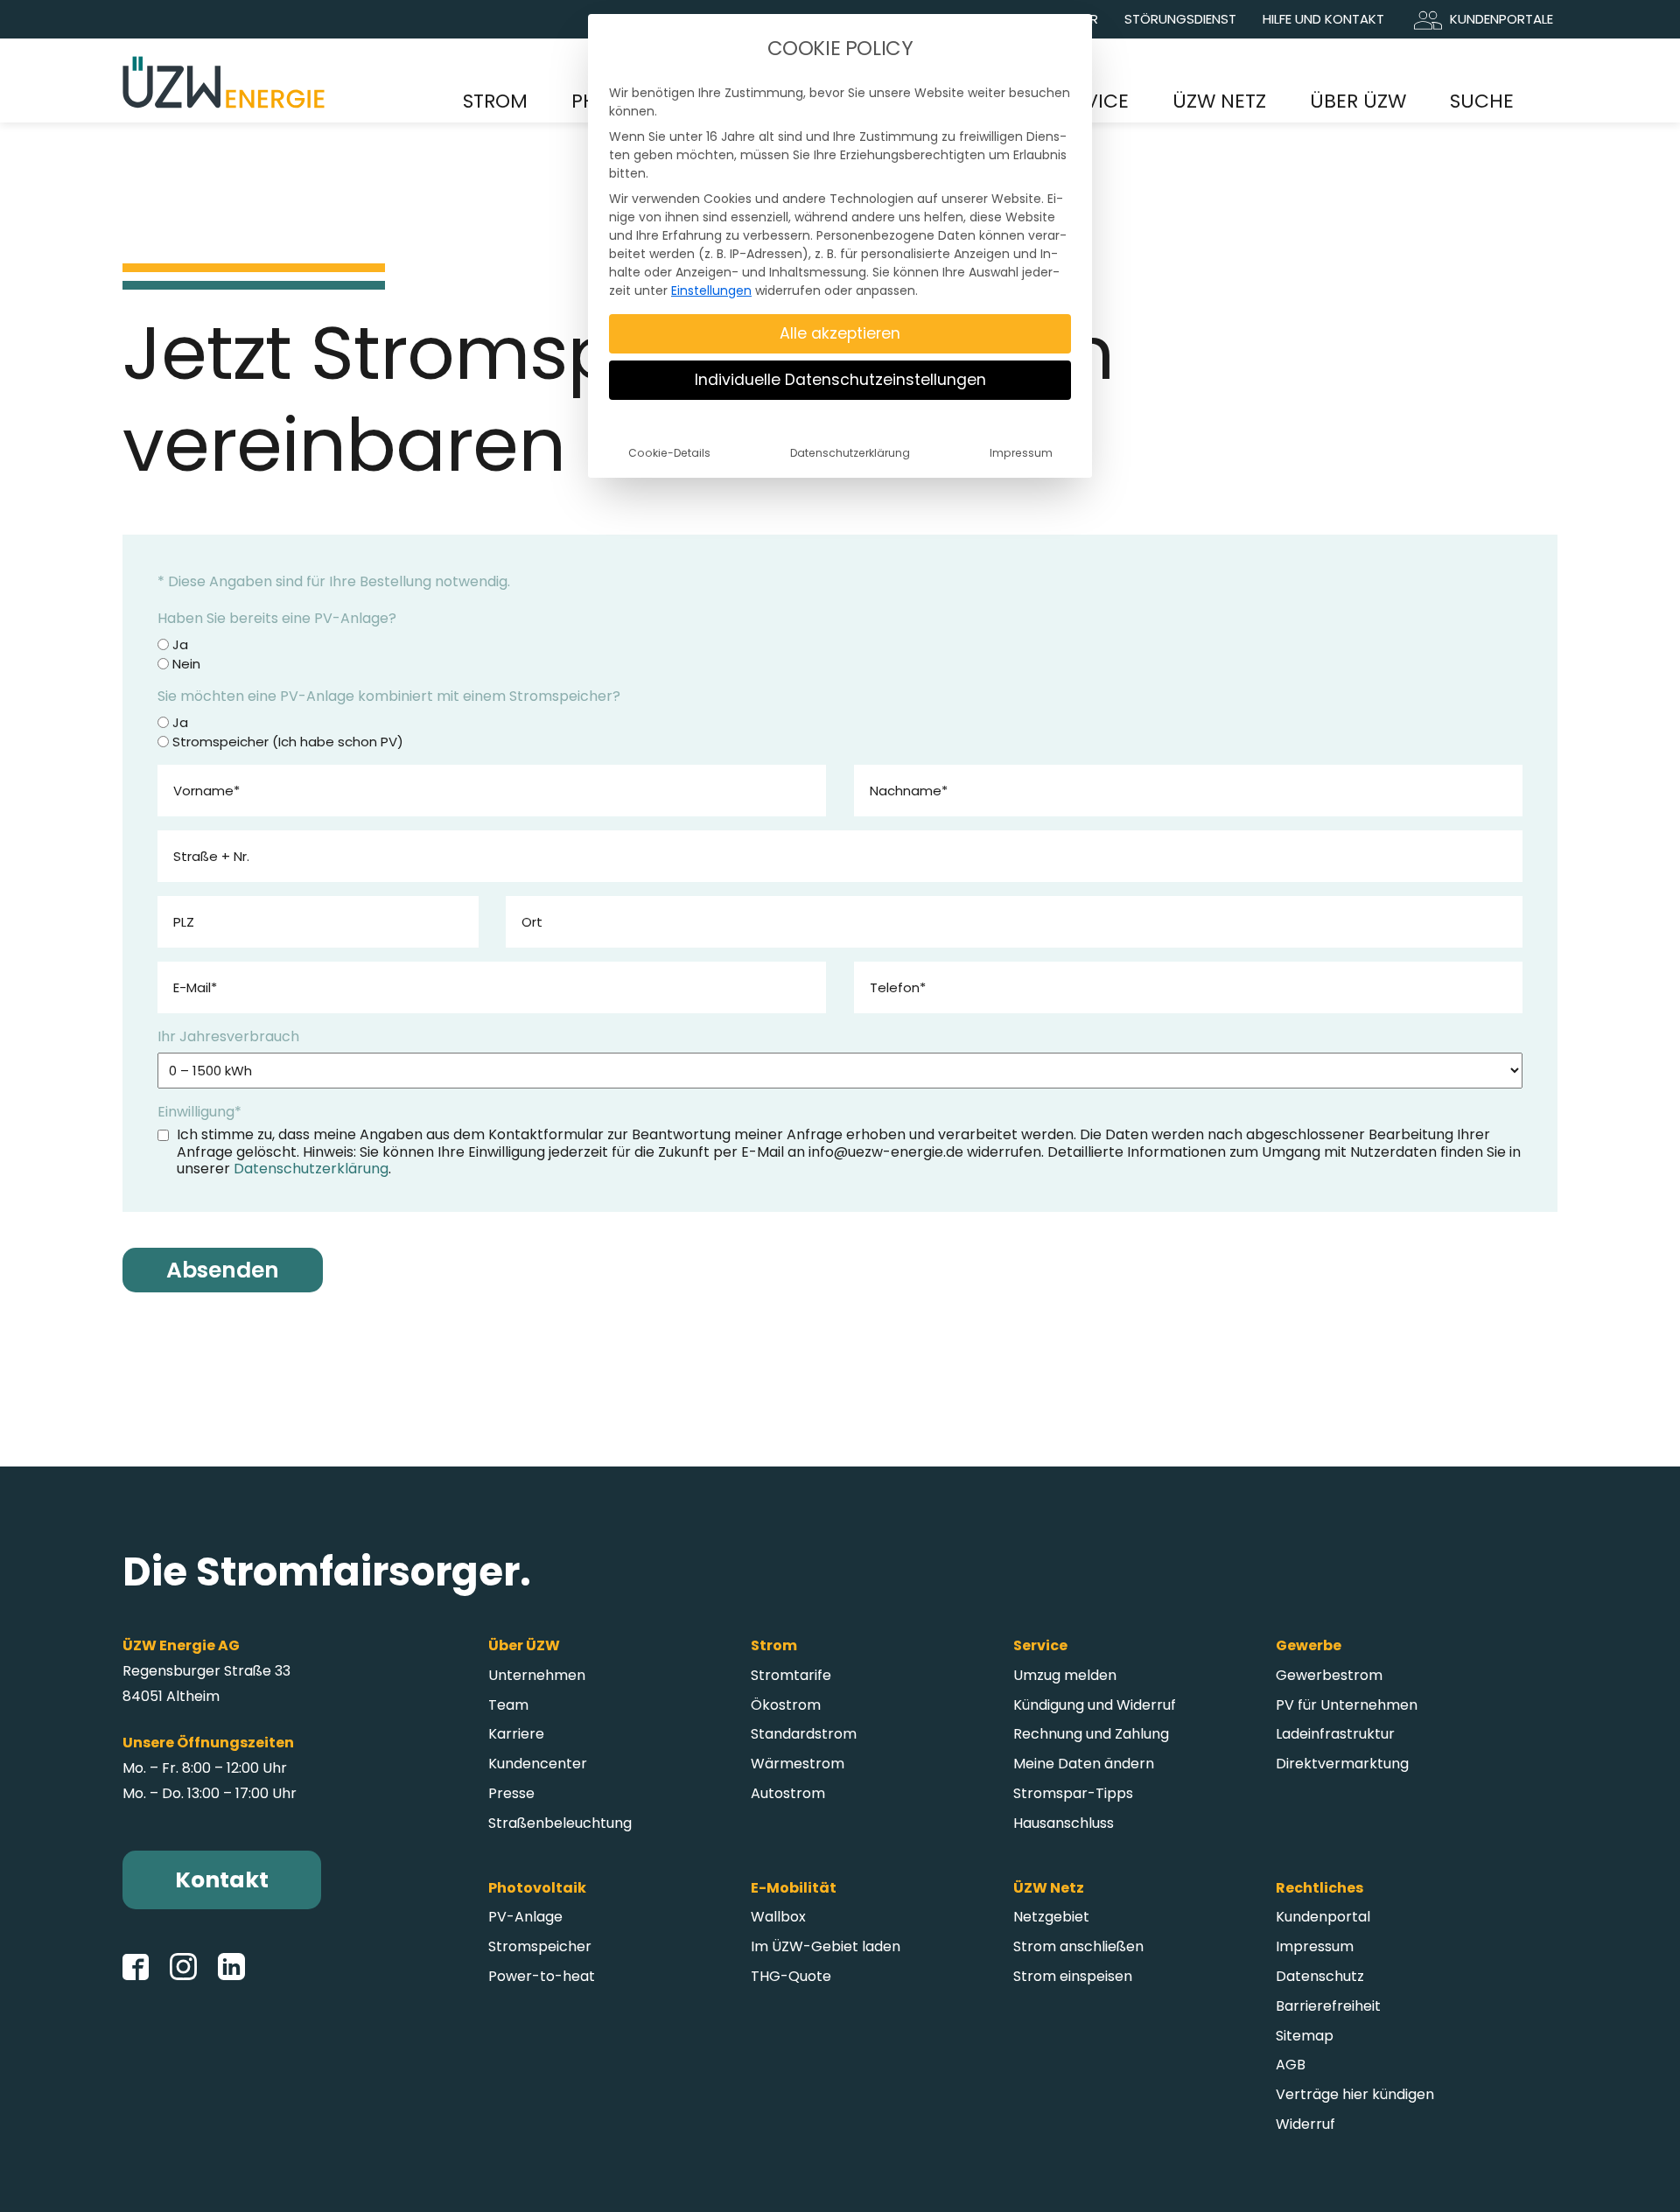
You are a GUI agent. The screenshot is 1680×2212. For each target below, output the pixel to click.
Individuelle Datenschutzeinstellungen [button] (840, 380)
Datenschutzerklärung (850, 453)
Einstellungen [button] (711, 290)
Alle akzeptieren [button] (840, 333)
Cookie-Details (669, 453)
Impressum (1021, 453)
